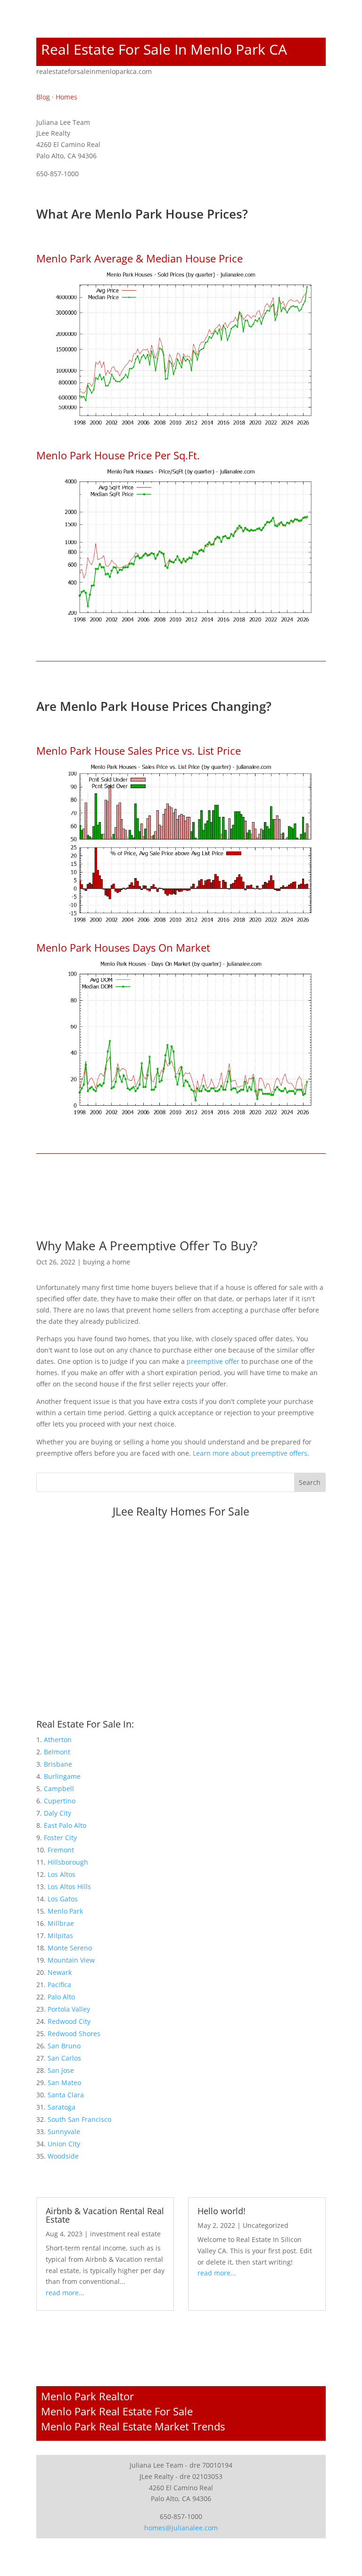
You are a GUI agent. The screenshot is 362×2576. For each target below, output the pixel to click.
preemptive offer (213, 1361)
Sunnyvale (64, 2132)
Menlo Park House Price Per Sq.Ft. (118, 455)
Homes (66, 97)
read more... (65, 2293)
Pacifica (59, 1985)
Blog (43, 97)
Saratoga (62, 2107)
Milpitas (60, 1936)
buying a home (107, 1262)
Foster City (60, 1838)
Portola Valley (69, 2009)
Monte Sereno (70, 1948)
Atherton (58, 1740)
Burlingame (62, 1776)
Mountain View (71, 1960)
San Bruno (64, 2046)
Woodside (63, 2156)
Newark (60, 1972)
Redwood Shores (74, 2034)
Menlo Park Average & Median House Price (140, 258)
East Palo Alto (65, 1825)
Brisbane (58, 1764)
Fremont (61, 1850)
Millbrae (61, 1923)
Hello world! (222, 2211)
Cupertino (60, 1801)
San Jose (61, 2070)
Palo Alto (61, 1997)
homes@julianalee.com (181, 2528)
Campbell (59, 1789)
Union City (64, 2144)
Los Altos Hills (69, 1887)
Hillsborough (68, 1862)
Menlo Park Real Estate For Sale (117, 2411)
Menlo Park (65, 1911)
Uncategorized (266, 2225)
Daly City (58, 1813)
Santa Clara (66, 2095)
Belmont (57, 1752)
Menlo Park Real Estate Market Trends (133, 2426)
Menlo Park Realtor (87, 2396)
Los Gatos (63, 1899)
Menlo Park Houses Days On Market (123, 947)
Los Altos (62, 1874)
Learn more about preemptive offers (250, 1453)
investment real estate (125, 2234)
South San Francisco (79, 2119)
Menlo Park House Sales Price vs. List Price (139, 750)
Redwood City (69, 2021)
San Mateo (64, 2083)
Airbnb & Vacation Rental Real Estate (105, 2215)
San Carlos (64, 2058)
